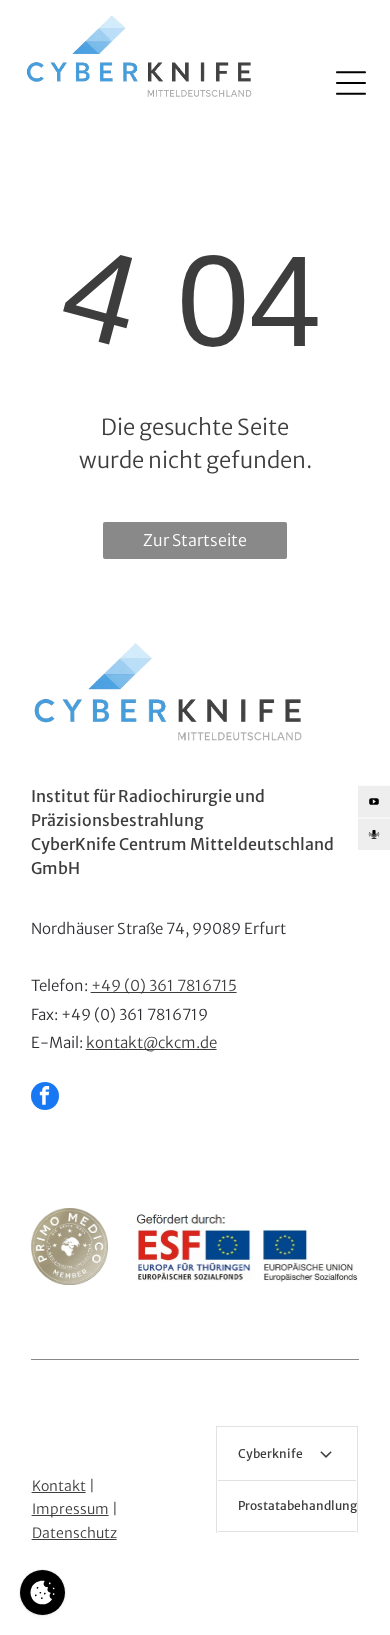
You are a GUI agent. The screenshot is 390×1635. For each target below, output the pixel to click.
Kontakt (59, 1486)
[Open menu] (351, 83)
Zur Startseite (195, 540)
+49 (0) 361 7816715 (164, 985)
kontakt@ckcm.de (151, 1042)
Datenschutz (74, 1533)
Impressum (70, 1509)
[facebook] (45, 1098)
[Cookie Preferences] (42, 1592)
